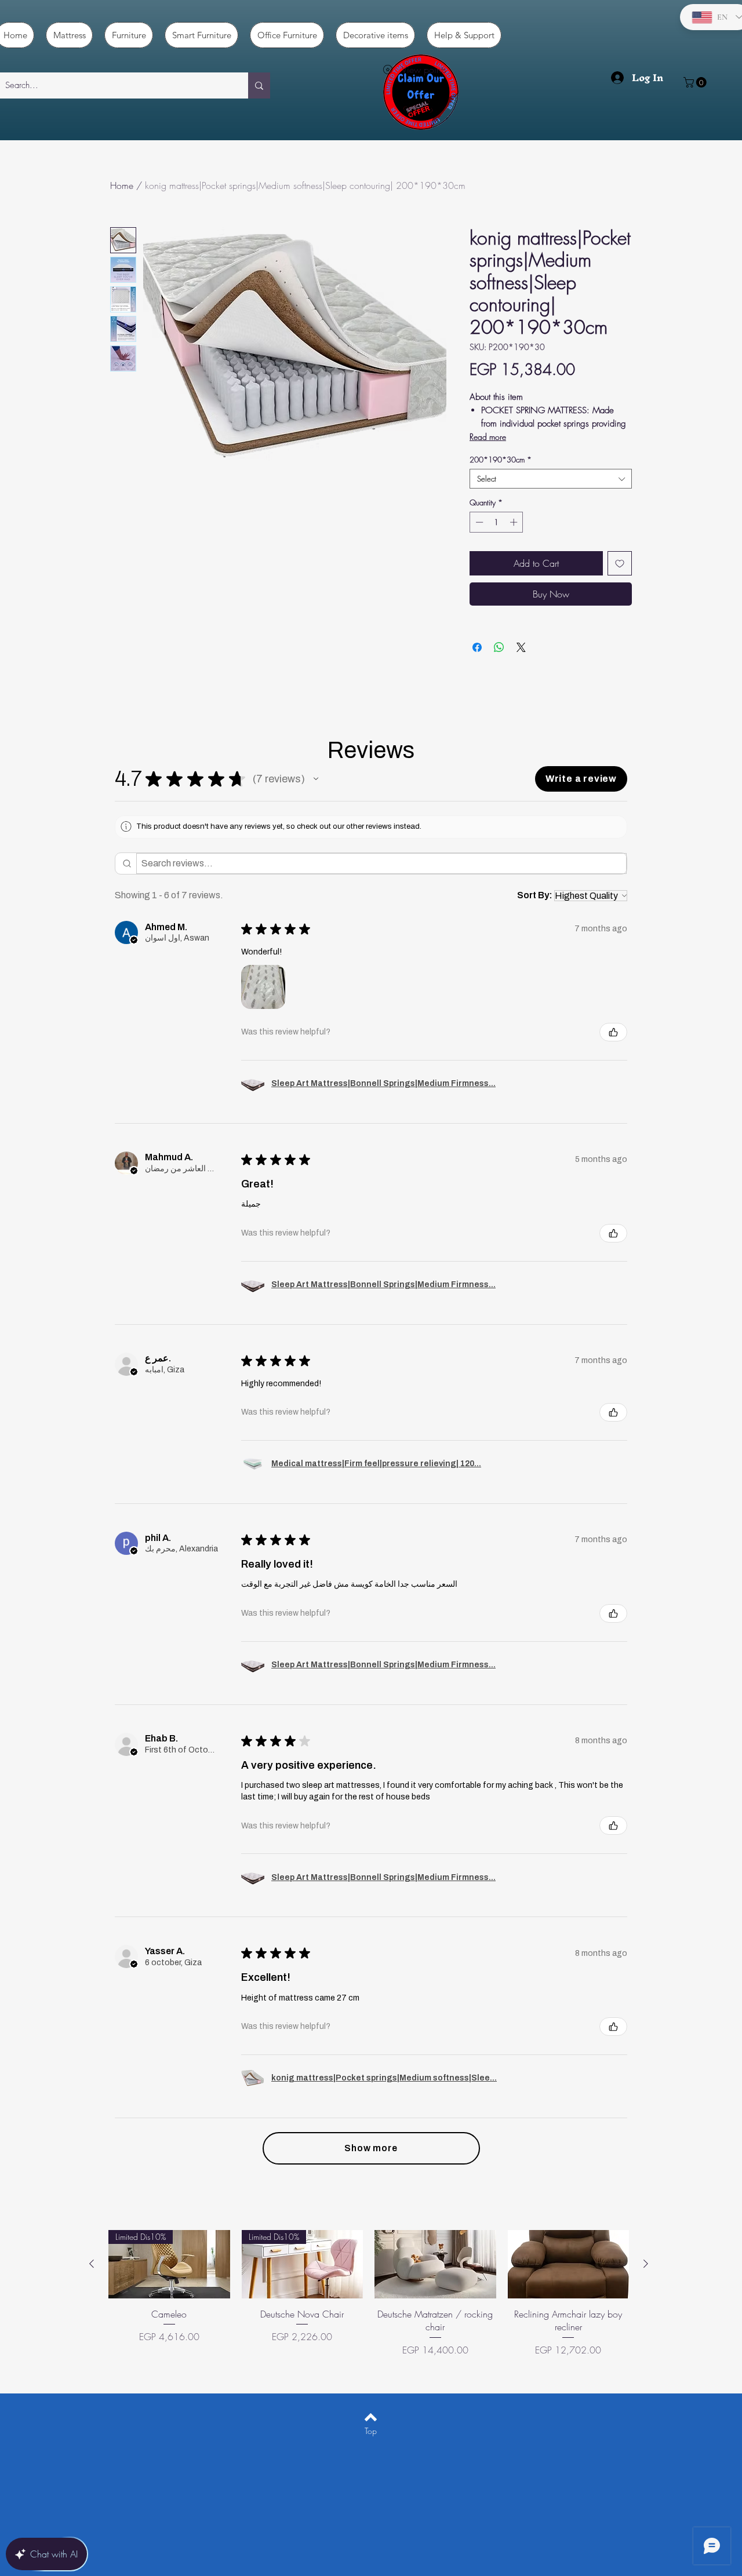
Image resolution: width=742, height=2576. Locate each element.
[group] (369, 2300)
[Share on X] (521, 647)
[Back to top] (371, 2417)
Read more (488, 437)
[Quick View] (435, 2264)
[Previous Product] (92, 2264)
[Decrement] (478, 522)
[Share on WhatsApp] (499, 647)
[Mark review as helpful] (613, 1032)
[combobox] (551, 479)
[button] (696, 82)
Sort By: (535, 895)
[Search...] (259, 85)
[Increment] (515, 522)
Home (122, 185)
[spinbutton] (497, 522)
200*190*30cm (501, 460)
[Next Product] (646, 2264)
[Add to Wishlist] (620, 563)
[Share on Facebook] (477, 647)
